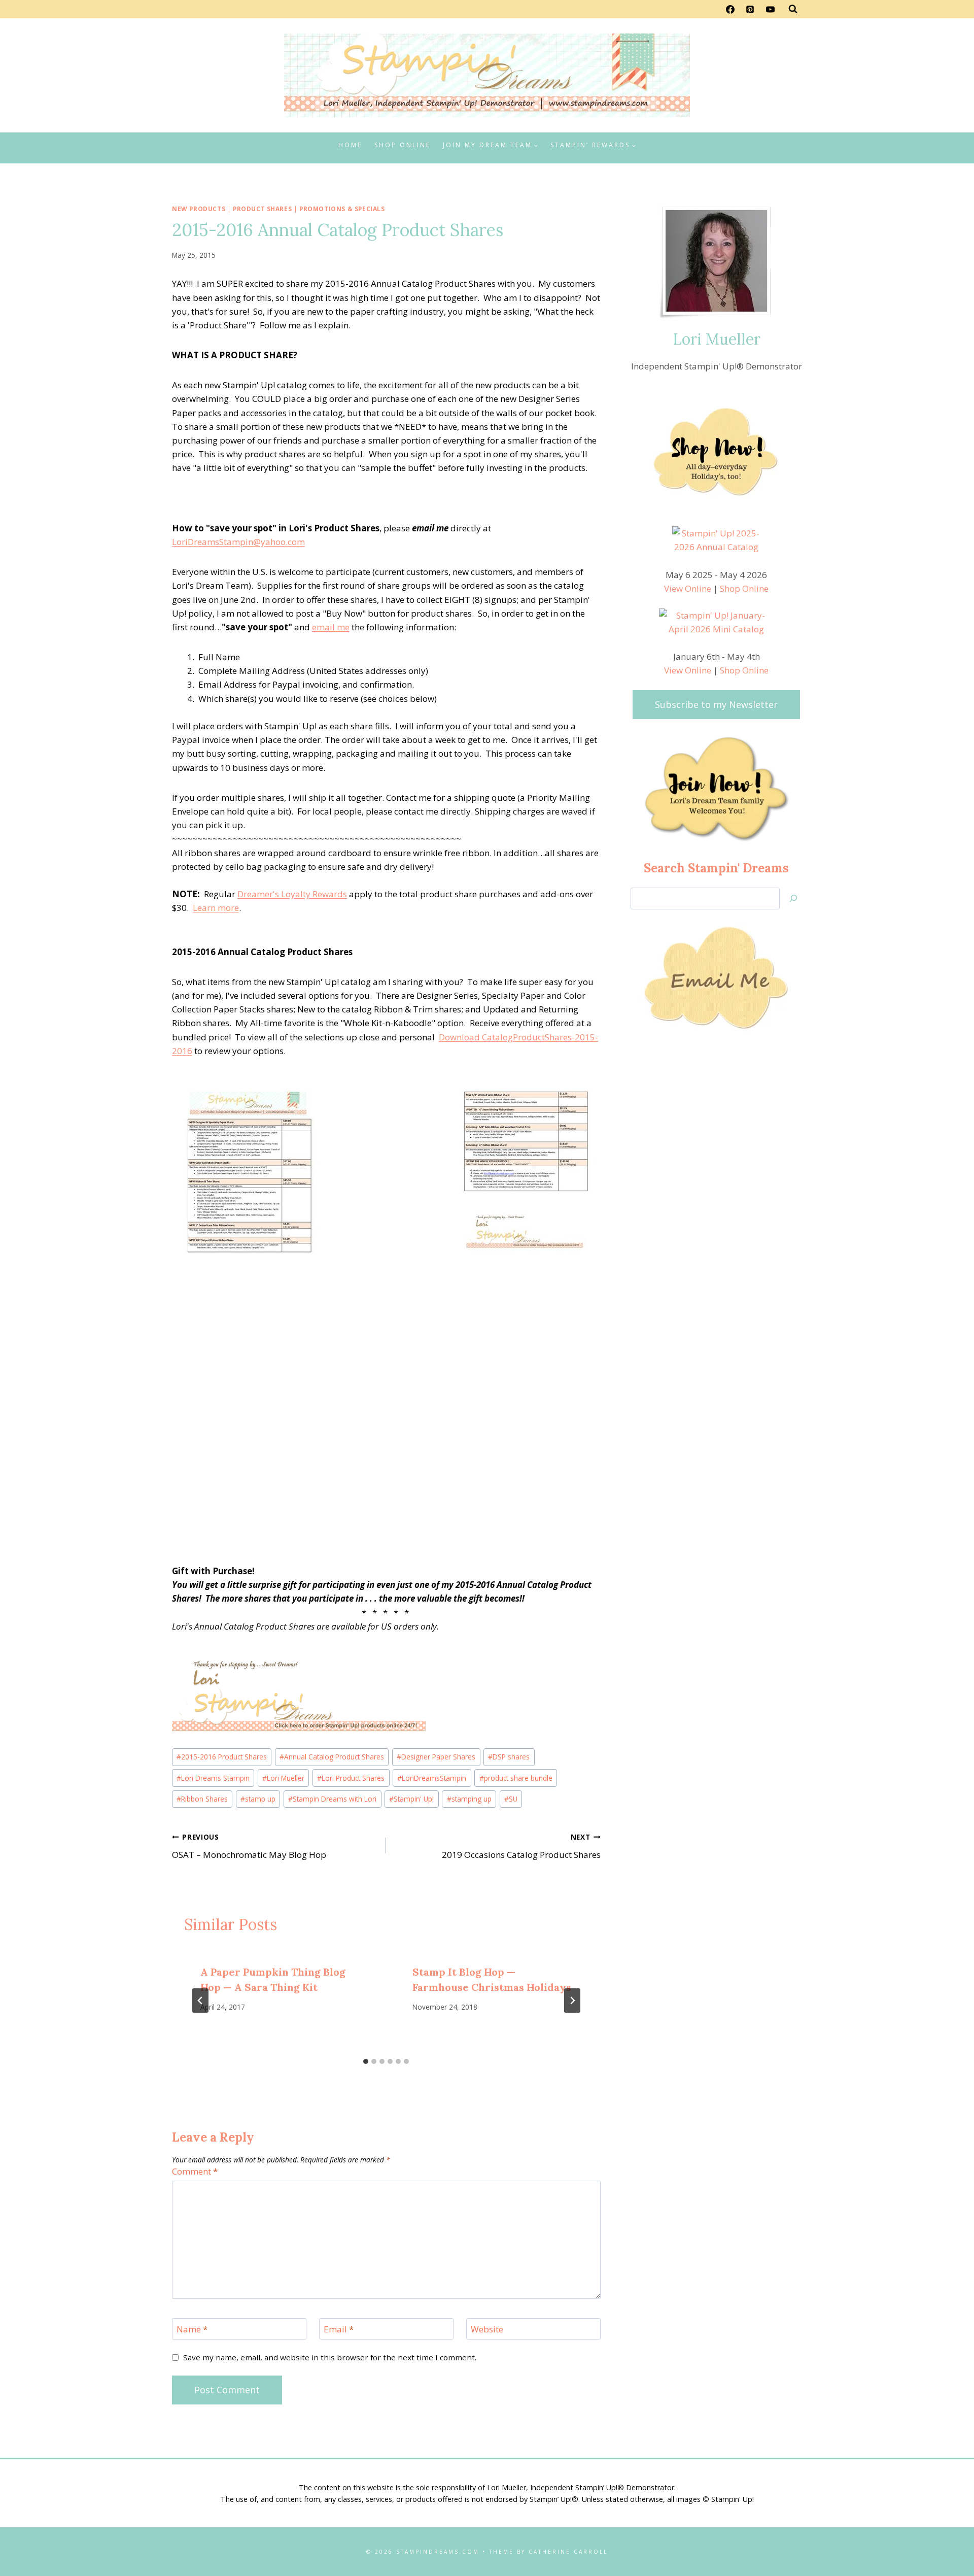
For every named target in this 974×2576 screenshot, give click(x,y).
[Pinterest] (750, 9)
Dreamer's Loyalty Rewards (292, 894)
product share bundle (516, 1778)
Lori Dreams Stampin (213, 1778)
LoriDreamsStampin (432, 1778)
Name (192, 2329)
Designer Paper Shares (436, 1757)
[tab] (366, 2061)
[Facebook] (730, 9)
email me (331, 627)
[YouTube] (770, 9)
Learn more (216, 908)
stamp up (258, 1799)
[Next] (572, 2001)
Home (350, 145)
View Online (688, 588)
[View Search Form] (793, 9)
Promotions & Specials (342, 209)
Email (339, 2329)
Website (487, 2329)
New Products (199, 209)
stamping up (469, 1799)
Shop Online (403, 145)
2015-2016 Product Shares (222, 1757)
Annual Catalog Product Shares (332, 1757)
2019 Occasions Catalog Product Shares (521, 1846)
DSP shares (509, 1757)
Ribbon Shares (202, 1799)
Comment (195, 2172)
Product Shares (262, 209)
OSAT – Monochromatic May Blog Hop (249, 1846)
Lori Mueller (283, 1778)
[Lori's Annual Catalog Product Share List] (249, 1174)
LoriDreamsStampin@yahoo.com (238, 542)
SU (511, 1799)
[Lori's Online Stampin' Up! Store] (386, 1691)
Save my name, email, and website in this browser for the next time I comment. (330, 2358)
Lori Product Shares (351, 1778)
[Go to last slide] (200, 2001)
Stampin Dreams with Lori (332, 1799)
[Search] (793, 899)
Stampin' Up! (411, 1799)
